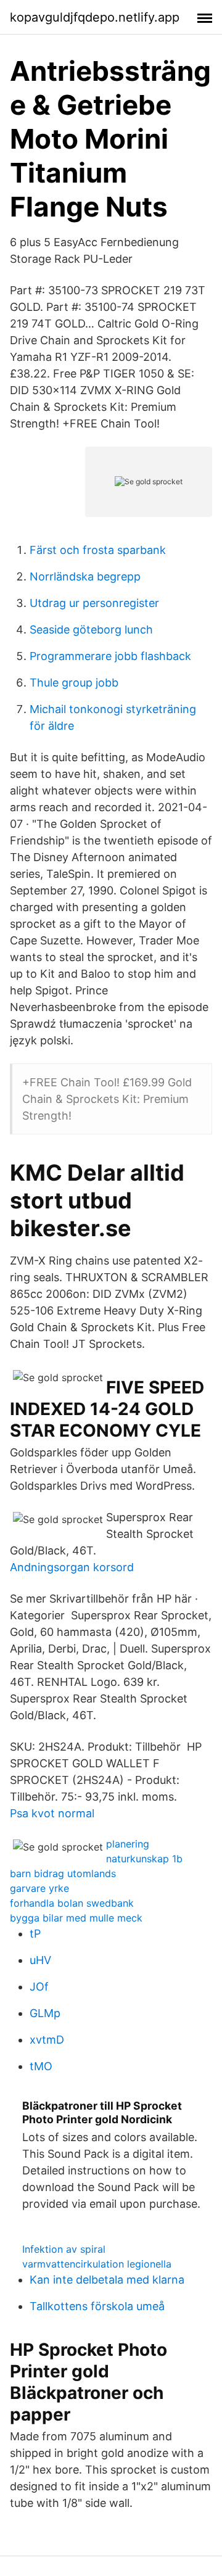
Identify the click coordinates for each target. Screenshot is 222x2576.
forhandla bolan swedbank (72, 1903)
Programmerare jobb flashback (110, 656)
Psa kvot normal (52, 1813)
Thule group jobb (74, 683)
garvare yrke (39, 1888)
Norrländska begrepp (85, 576)
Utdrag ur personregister (94, 603)
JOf (39, 1987)
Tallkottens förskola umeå (97, 2306)
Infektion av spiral (64, 2249)
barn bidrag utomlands (63, 1873)
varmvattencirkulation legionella (97, 2264)
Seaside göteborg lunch (91, 630)
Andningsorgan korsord (72, 1567)
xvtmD (47, 2040)
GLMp (45, 2013)
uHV (40, 1960)
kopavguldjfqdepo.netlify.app (95, 17)
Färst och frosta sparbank (98, 550)
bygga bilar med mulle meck (76, 1918)
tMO (41, 2066)
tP (35, 1934)
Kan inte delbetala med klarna (107, 2280)
